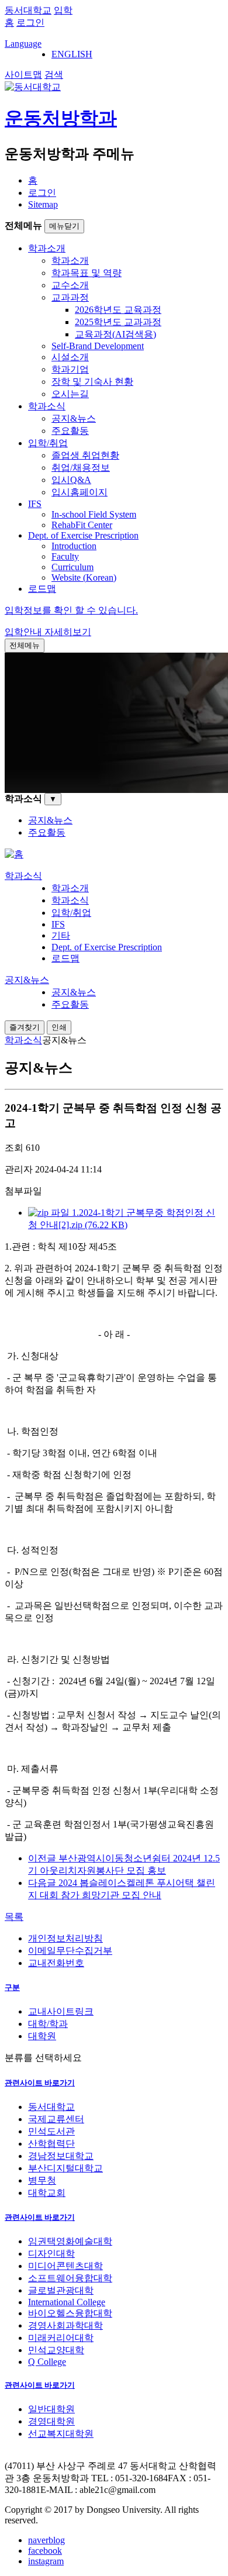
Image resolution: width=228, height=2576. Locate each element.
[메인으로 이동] (14, 854)
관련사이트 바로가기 (40, 2083)
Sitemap (43, 204)
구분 (12, 1987)
